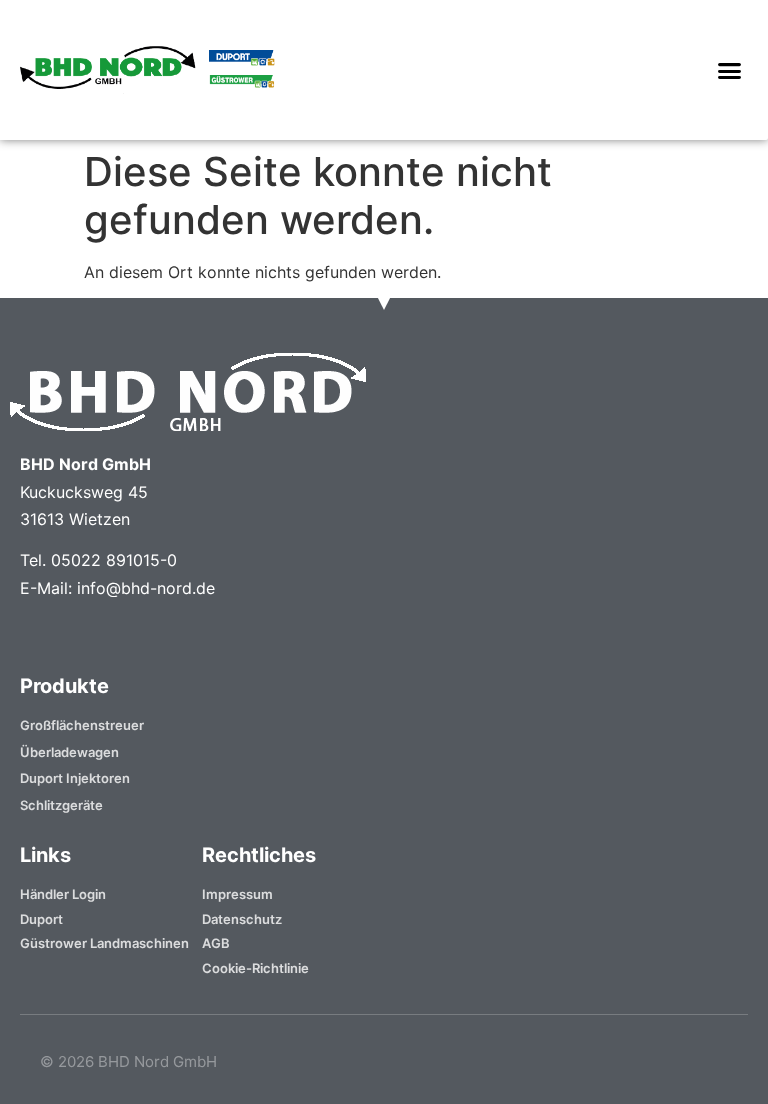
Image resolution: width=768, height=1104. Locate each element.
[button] (729, 70)
